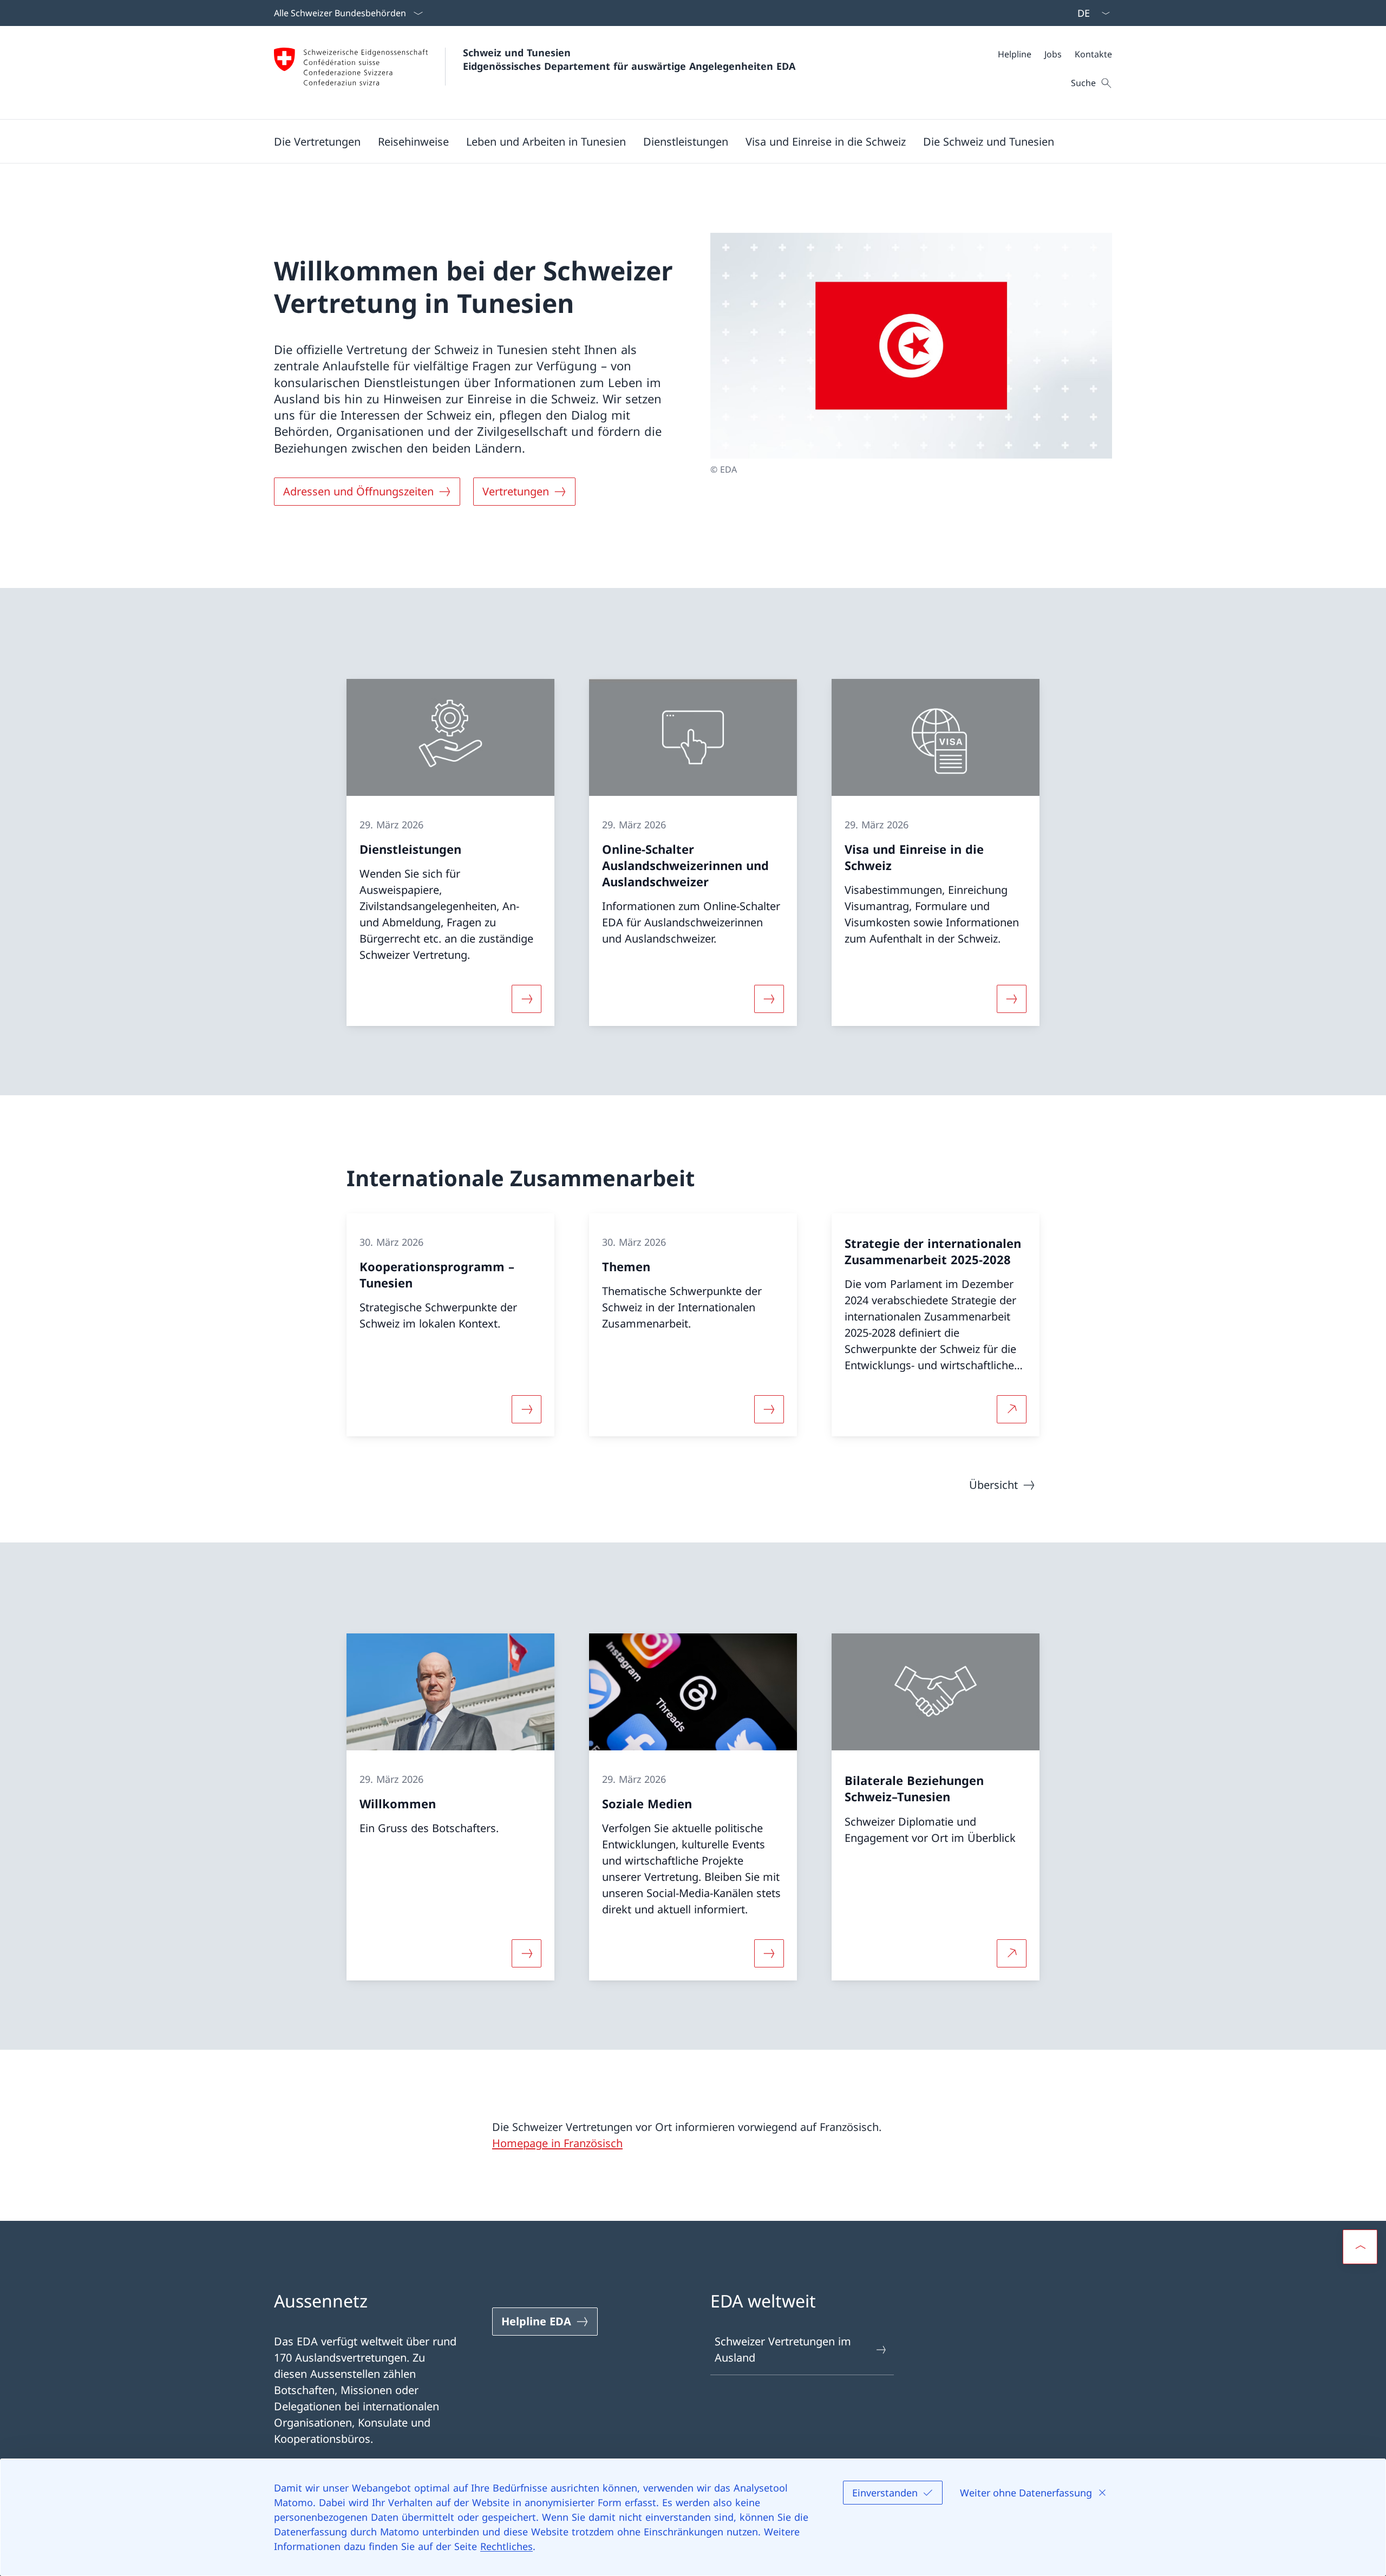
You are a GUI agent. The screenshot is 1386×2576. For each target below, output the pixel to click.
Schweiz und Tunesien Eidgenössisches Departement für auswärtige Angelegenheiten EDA (629, 59)
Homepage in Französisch (557, 2143)
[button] (317, 141)
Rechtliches (506, 2546)
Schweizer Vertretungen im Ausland (783, 2349)
